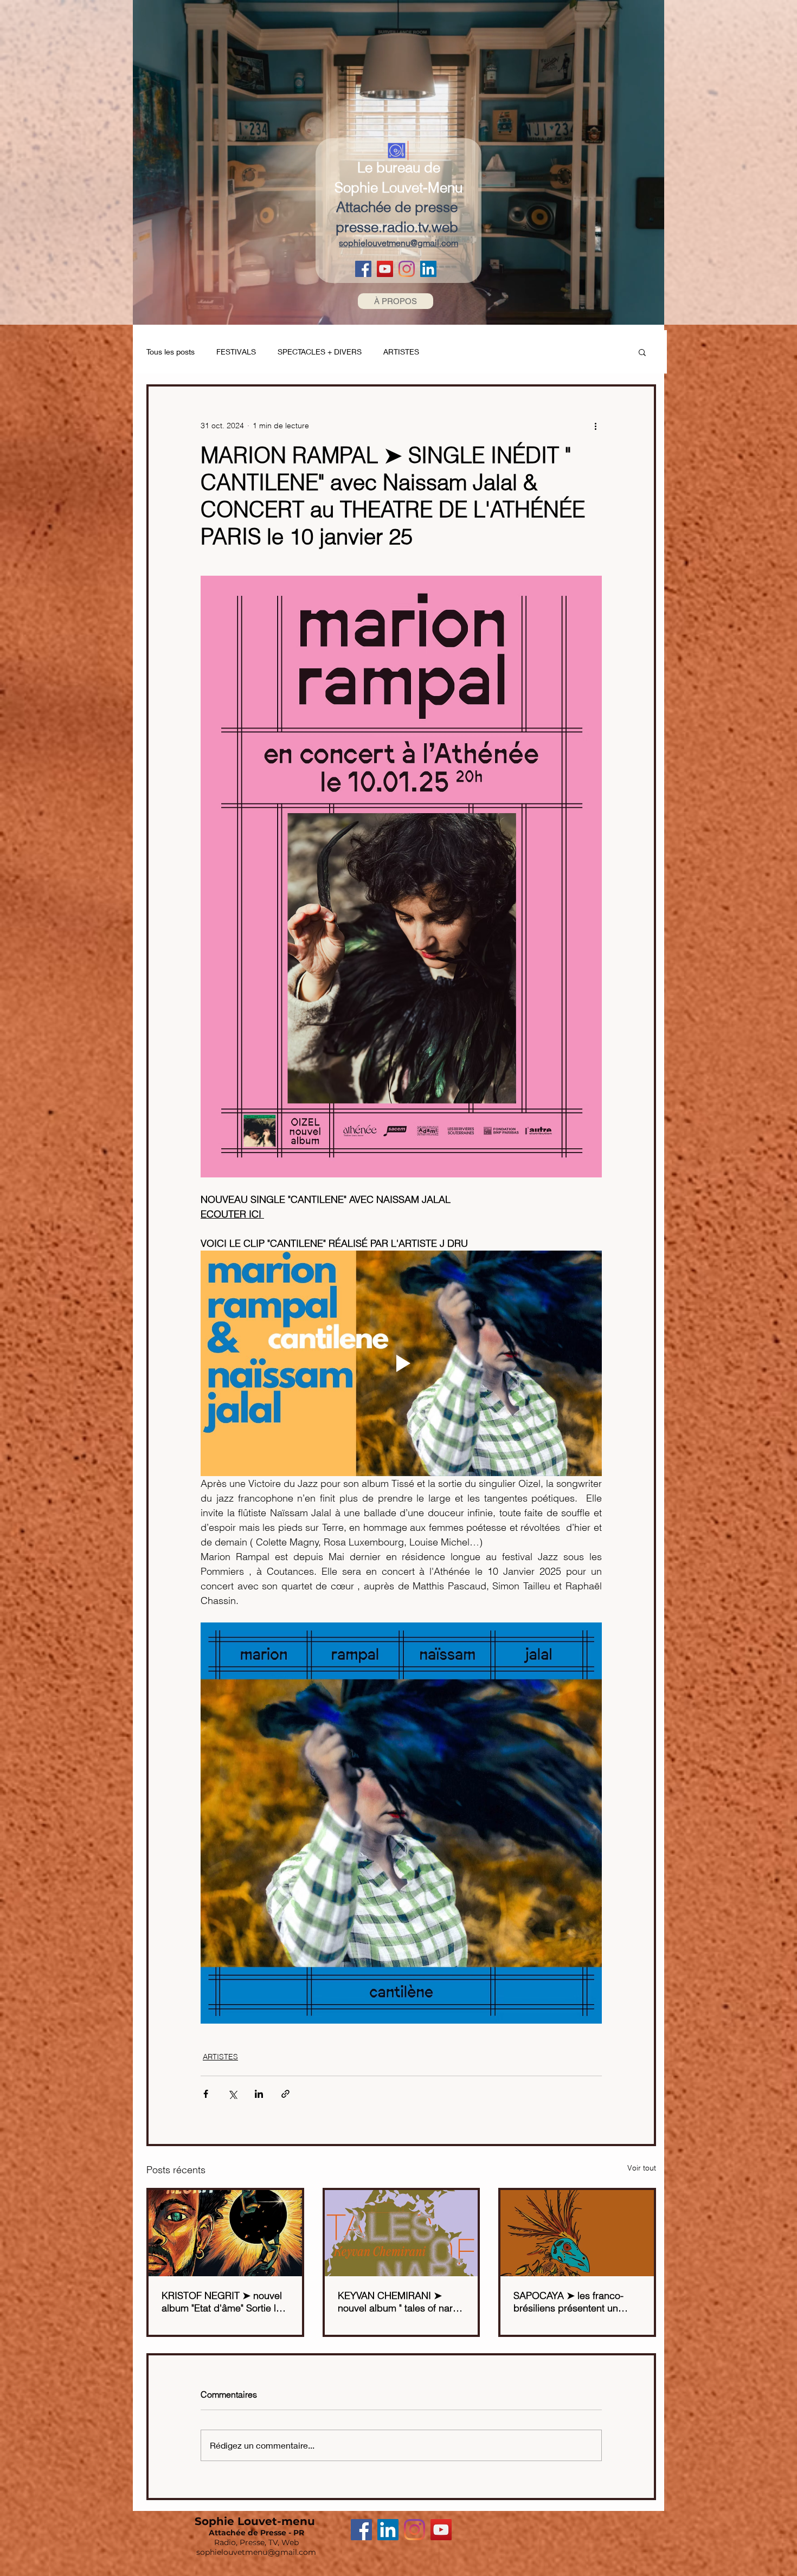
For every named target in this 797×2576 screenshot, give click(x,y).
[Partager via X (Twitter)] (232, 2094)
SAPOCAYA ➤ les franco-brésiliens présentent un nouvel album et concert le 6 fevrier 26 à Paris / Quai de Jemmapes (575, 2302)
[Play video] (401, 1363)
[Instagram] (407, 269)
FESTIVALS (236, 352)
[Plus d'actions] (595, 426)
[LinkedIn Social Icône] (428, 269)
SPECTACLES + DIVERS (320, 352)
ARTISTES (401, 352)
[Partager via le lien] (285, 2094)
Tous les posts (171, 352)
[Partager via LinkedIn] (259, 2094)
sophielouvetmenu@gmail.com (256, 2552)
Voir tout (642, 2168)
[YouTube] (385, 269)
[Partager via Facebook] (206, 2094)
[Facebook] (363, 269)
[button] (642, 352)
